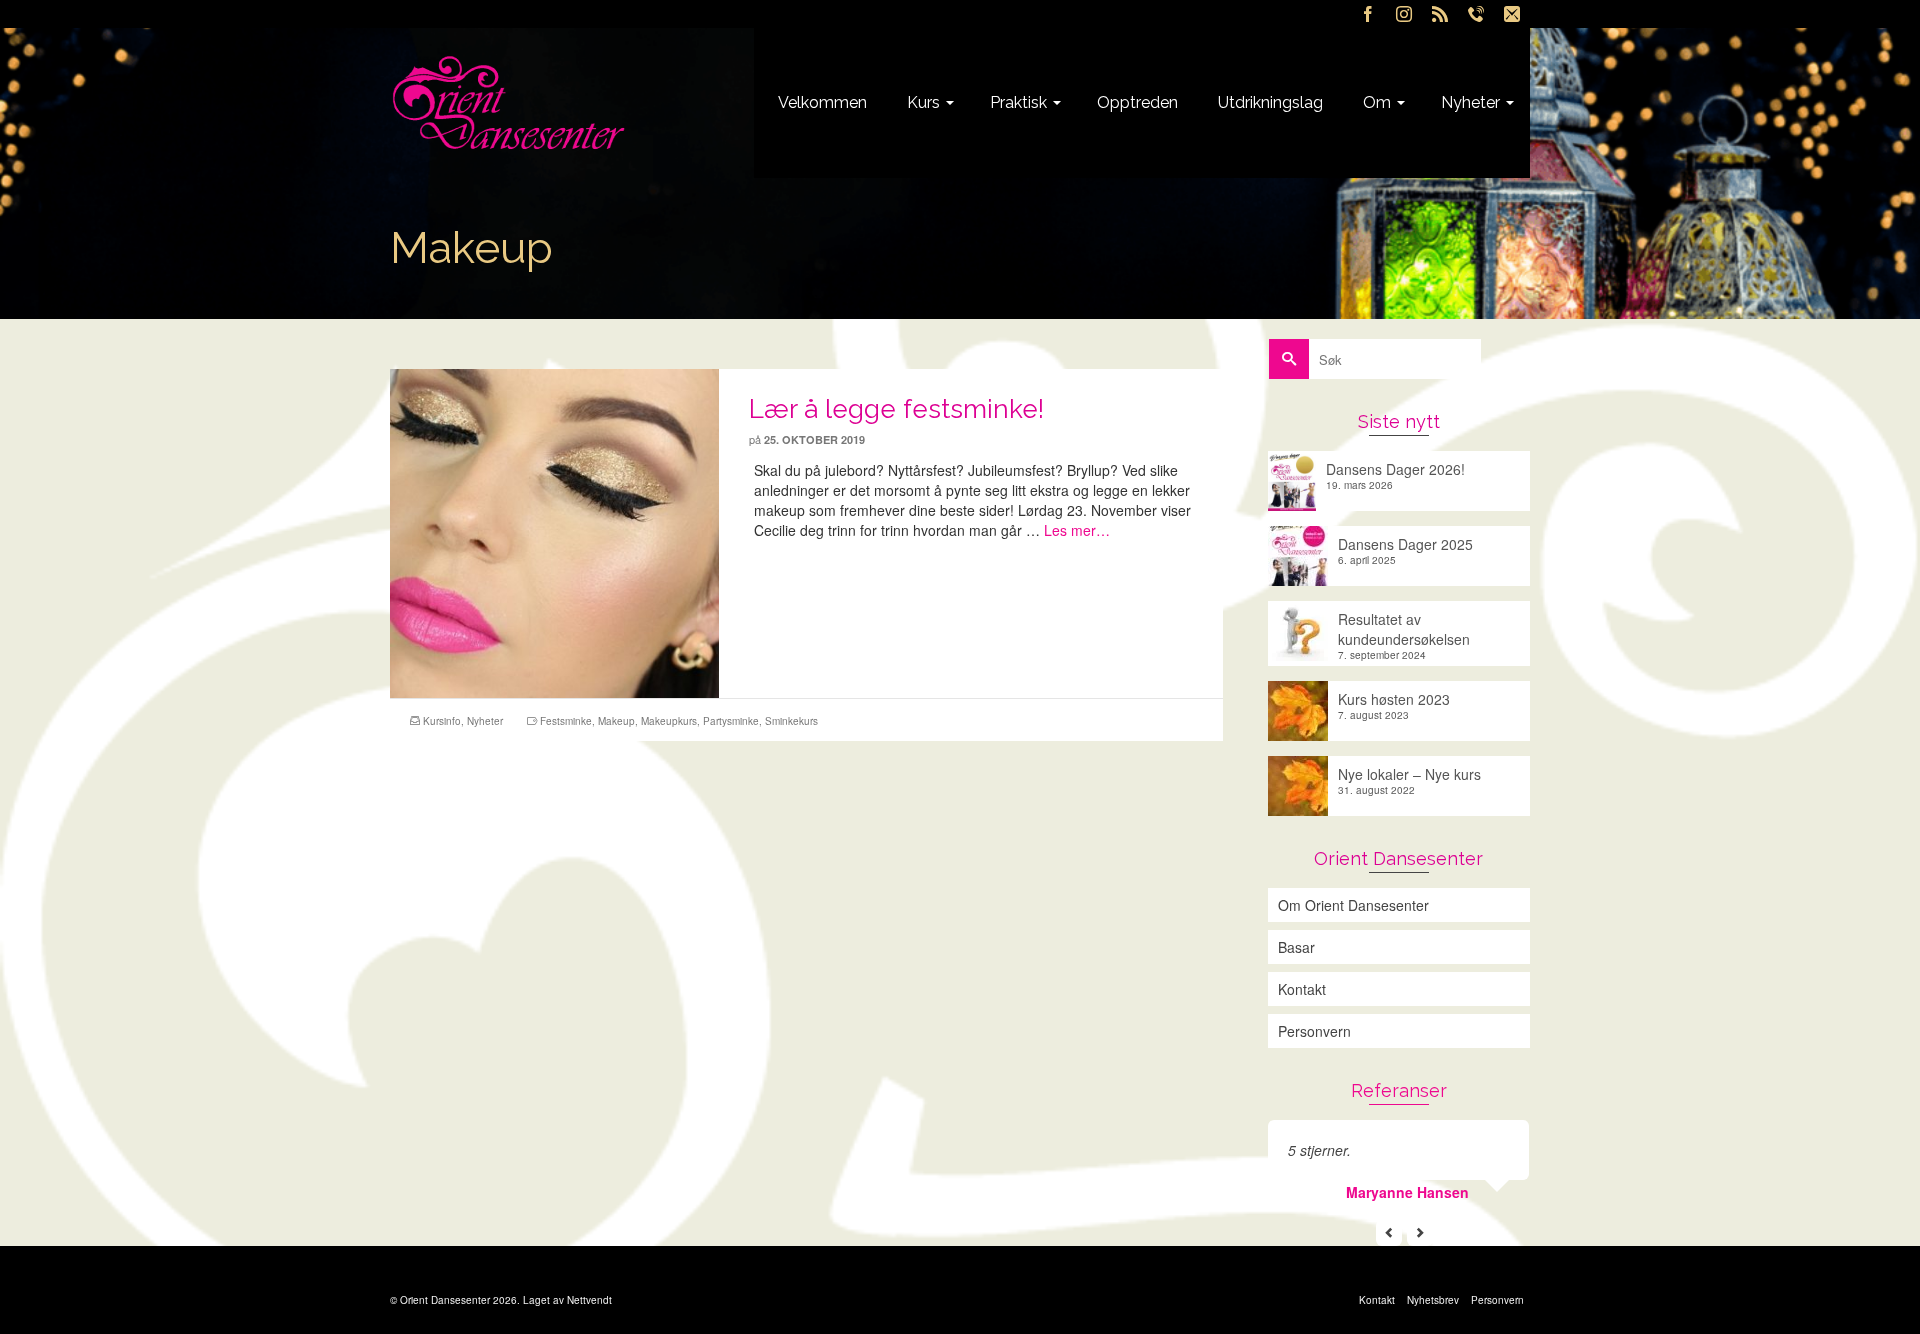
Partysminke (731, 721)
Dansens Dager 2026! (1395, 469)
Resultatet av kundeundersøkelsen (1404, 629)
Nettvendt (589, 1300)
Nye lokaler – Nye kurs (1409, 774)
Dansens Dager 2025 (1405, 544)
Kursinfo (442, 721)
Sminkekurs (791, 721)
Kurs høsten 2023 (1394, 699)
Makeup (616, 721)
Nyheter (485, 721)
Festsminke (566, 721)
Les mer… (1077, 530)
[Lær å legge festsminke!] (554, 531)
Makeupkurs (669, 721)
